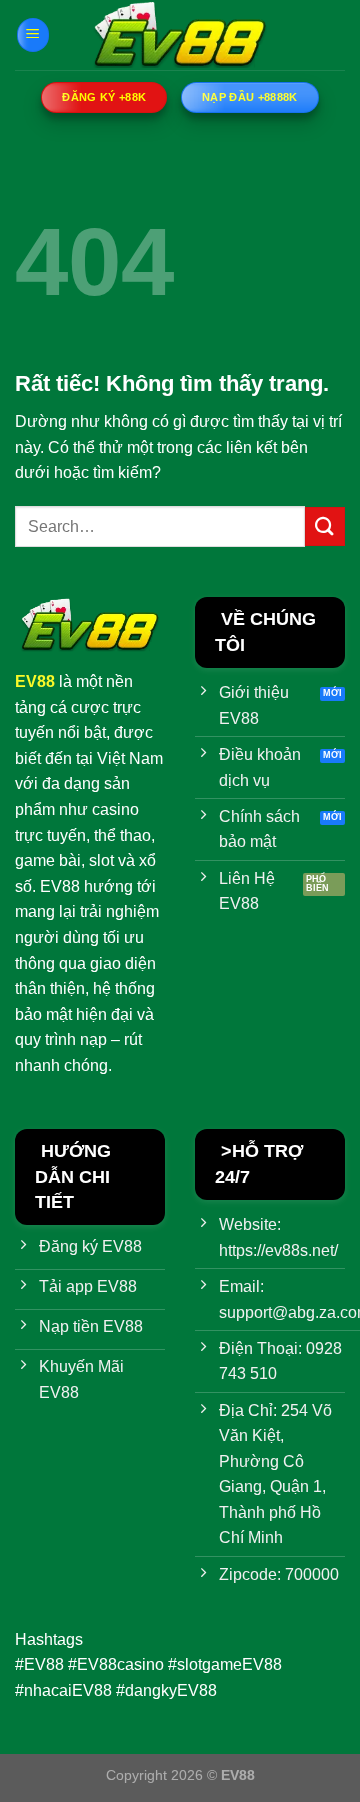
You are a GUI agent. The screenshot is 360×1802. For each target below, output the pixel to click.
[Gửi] (325, 526)
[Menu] (33, 35)
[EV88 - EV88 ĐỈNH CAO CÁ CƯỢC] (180, 35)
